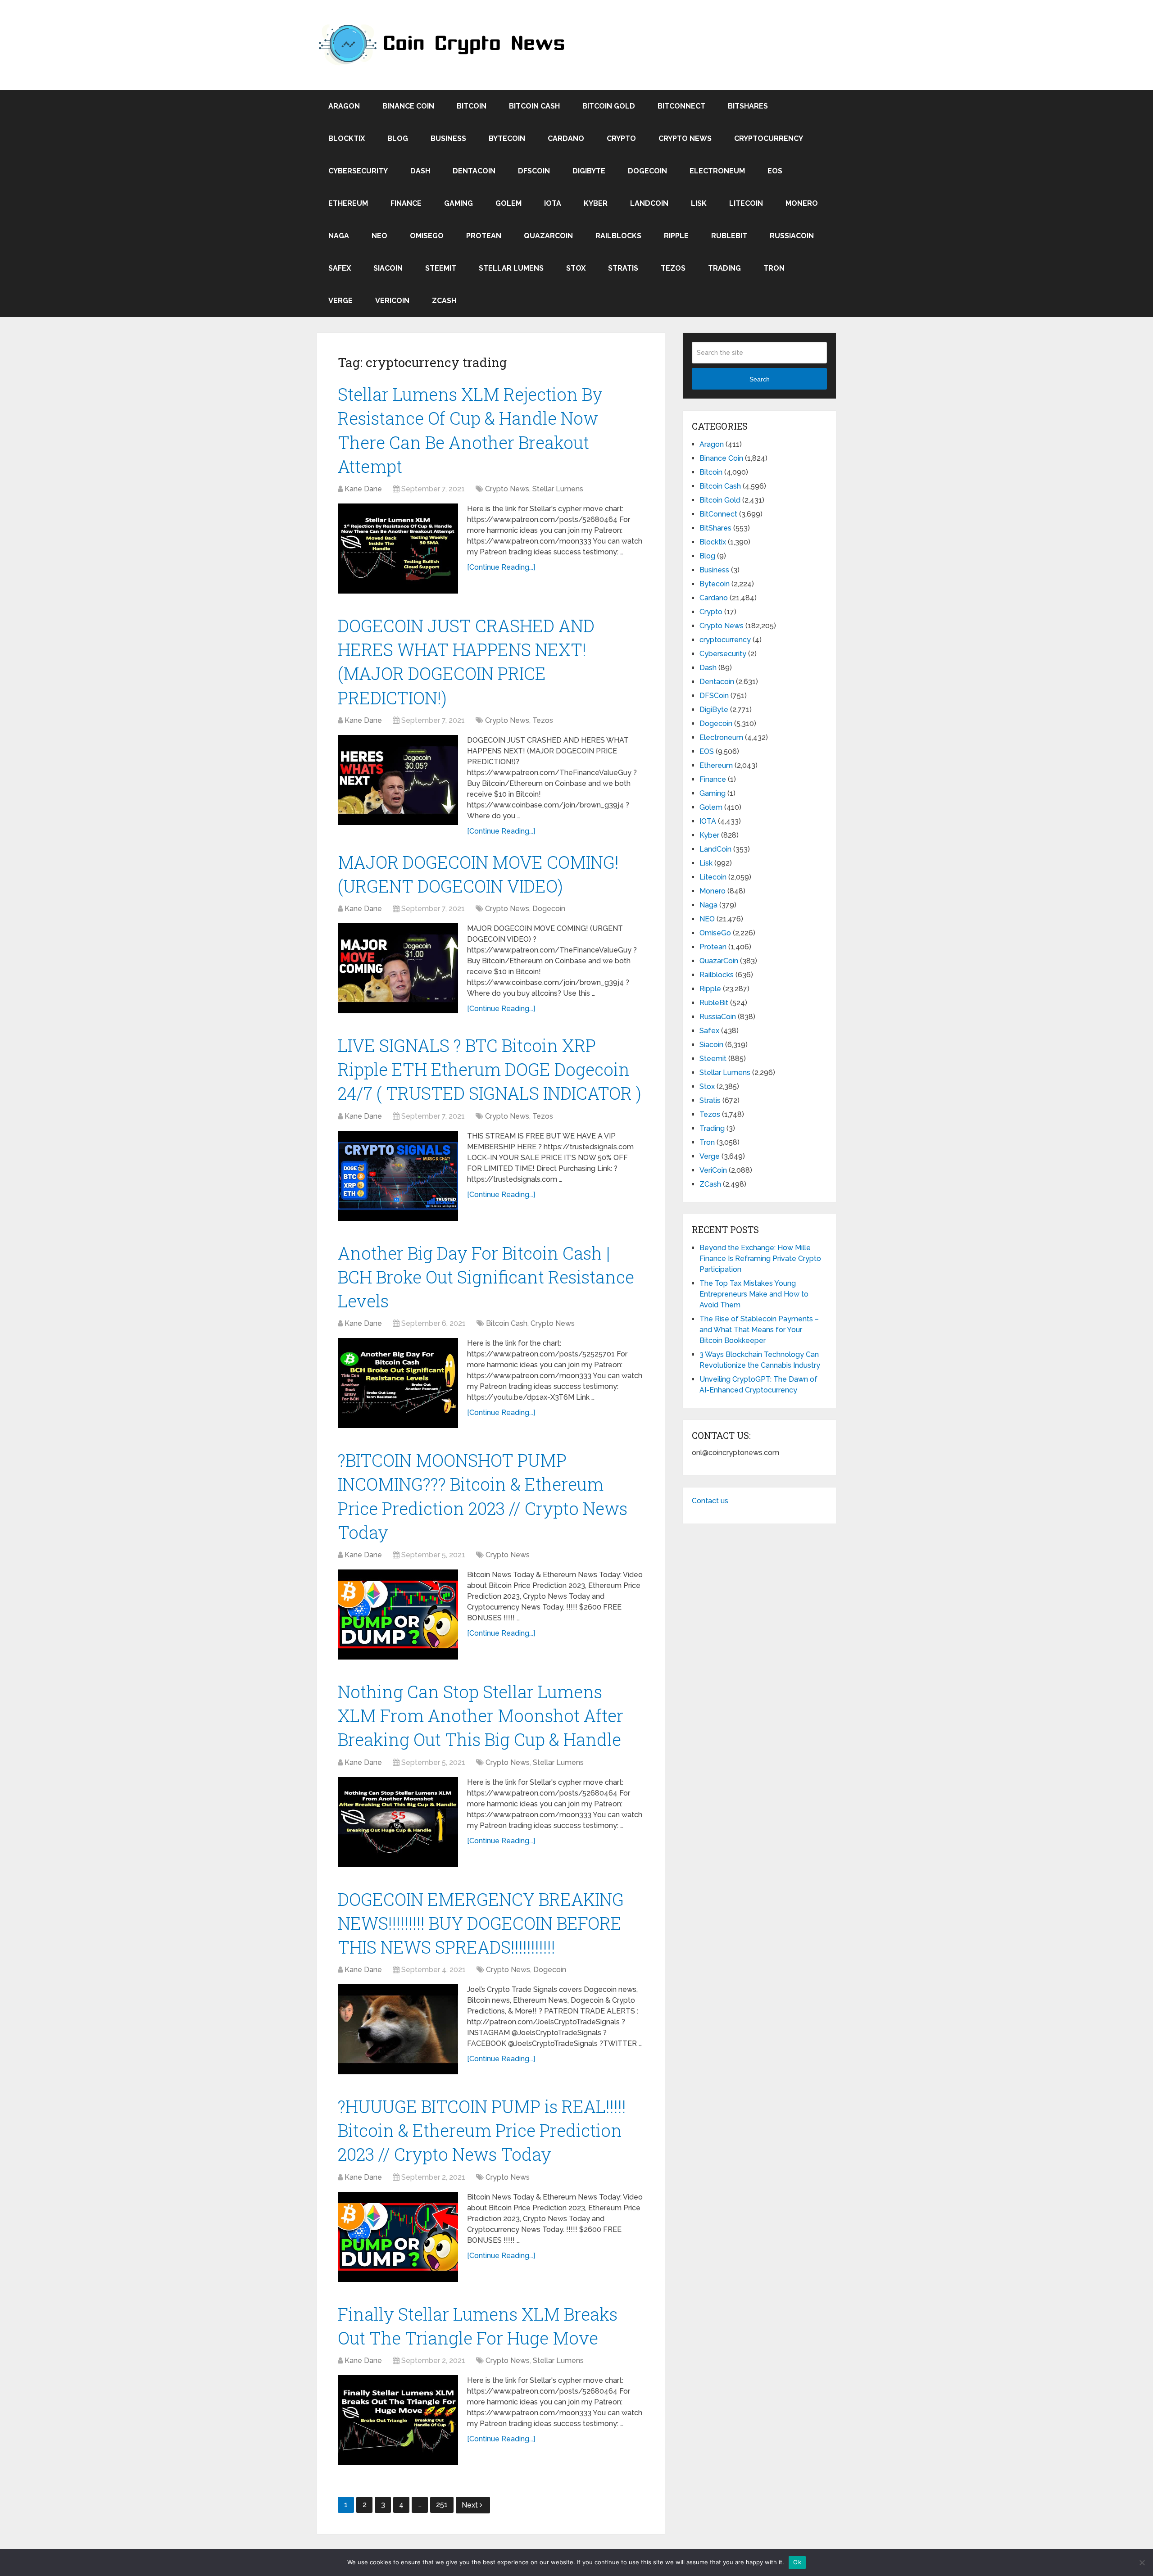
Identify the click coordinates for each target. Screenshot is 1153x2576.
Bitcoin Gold (609, 106)
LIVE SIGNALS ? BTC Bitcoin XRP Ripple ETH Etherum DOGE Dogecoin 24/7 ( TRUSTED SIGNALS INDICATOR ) (490, 1069)
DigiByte (589, 171)
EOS (775, 171)
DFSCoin (534, 171)
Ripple (676, 236)
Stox (576, 268)
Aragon (344, 106)
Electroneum (717, 171)
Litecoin (746, 203)
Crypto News (685, 138)
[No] (1142, 2562)
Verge (340, 301)
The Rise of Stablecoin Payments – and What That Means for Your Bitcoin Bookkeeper (759, 1330)
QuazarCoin (548, 236)
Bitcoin (472, 106)
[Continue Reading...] (501, 567)
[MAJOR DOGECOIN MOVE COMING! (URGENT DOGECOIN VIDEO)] (398, 968)
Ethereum (348, 203)
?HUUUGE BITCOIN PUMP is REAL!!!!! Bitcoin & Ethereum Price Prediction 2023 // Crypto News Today (482, 2130)
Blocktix (347, 138)
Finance (406, 203)
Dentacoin (474, 171)
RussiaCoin (792, 236)
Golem (508, 203)
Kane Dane (363, 489)
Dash (420, 171)
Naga (339, 236)
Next (471, 2505)
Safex (340, 268)
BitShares (748, 106)
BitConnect (681, 106)
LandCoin (649, 203)
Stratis (623, 268)
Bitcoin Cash (534, 106)
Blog (398, 138)
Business (448, 138)
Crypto (621, 138)
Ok (797, 2562)
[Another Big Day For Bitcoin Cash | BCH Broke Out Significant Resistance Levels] (398, 1383)
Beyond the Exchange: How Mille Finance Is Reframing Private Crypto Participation (760, 1259)
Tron (774, 268)
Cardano (566, 138)
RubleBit (729, 236)
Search (760, 379)
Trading (724, 268)
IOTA (553, 203)
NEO (379, 236)
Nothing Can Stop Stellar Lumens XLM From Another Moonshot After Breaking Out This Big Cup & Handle (481, 1715)
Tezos (673, 268)
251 (442, 2505)
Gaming (458, 203)
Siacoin (388, 268)
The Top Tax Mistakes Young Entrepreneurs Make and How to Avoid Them (754, 1294)
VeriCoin (392, 301)
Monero (802, 203)
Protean (484, 236)
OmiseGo (427, 236)
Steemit (441, 268)
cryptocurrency (769, 138)
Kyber (596, 203)
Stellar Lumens (511, 268)
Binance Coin (408, 106)
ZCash (444, 301)
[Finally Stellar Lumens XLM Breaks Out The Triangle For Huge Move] (398, 2420)
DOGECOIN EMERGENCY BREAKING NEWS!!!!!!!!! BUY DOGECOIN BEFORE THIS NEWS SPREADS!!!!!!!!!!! (481, 1923)
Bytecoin (507, 138)
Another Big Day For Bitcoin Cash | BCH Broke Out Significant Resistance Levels (486, 1277)
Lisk (699, 203)
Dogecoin (647, 171)
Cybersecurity (358, 171)
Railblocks (618, 236)
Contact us (710, 1501)
